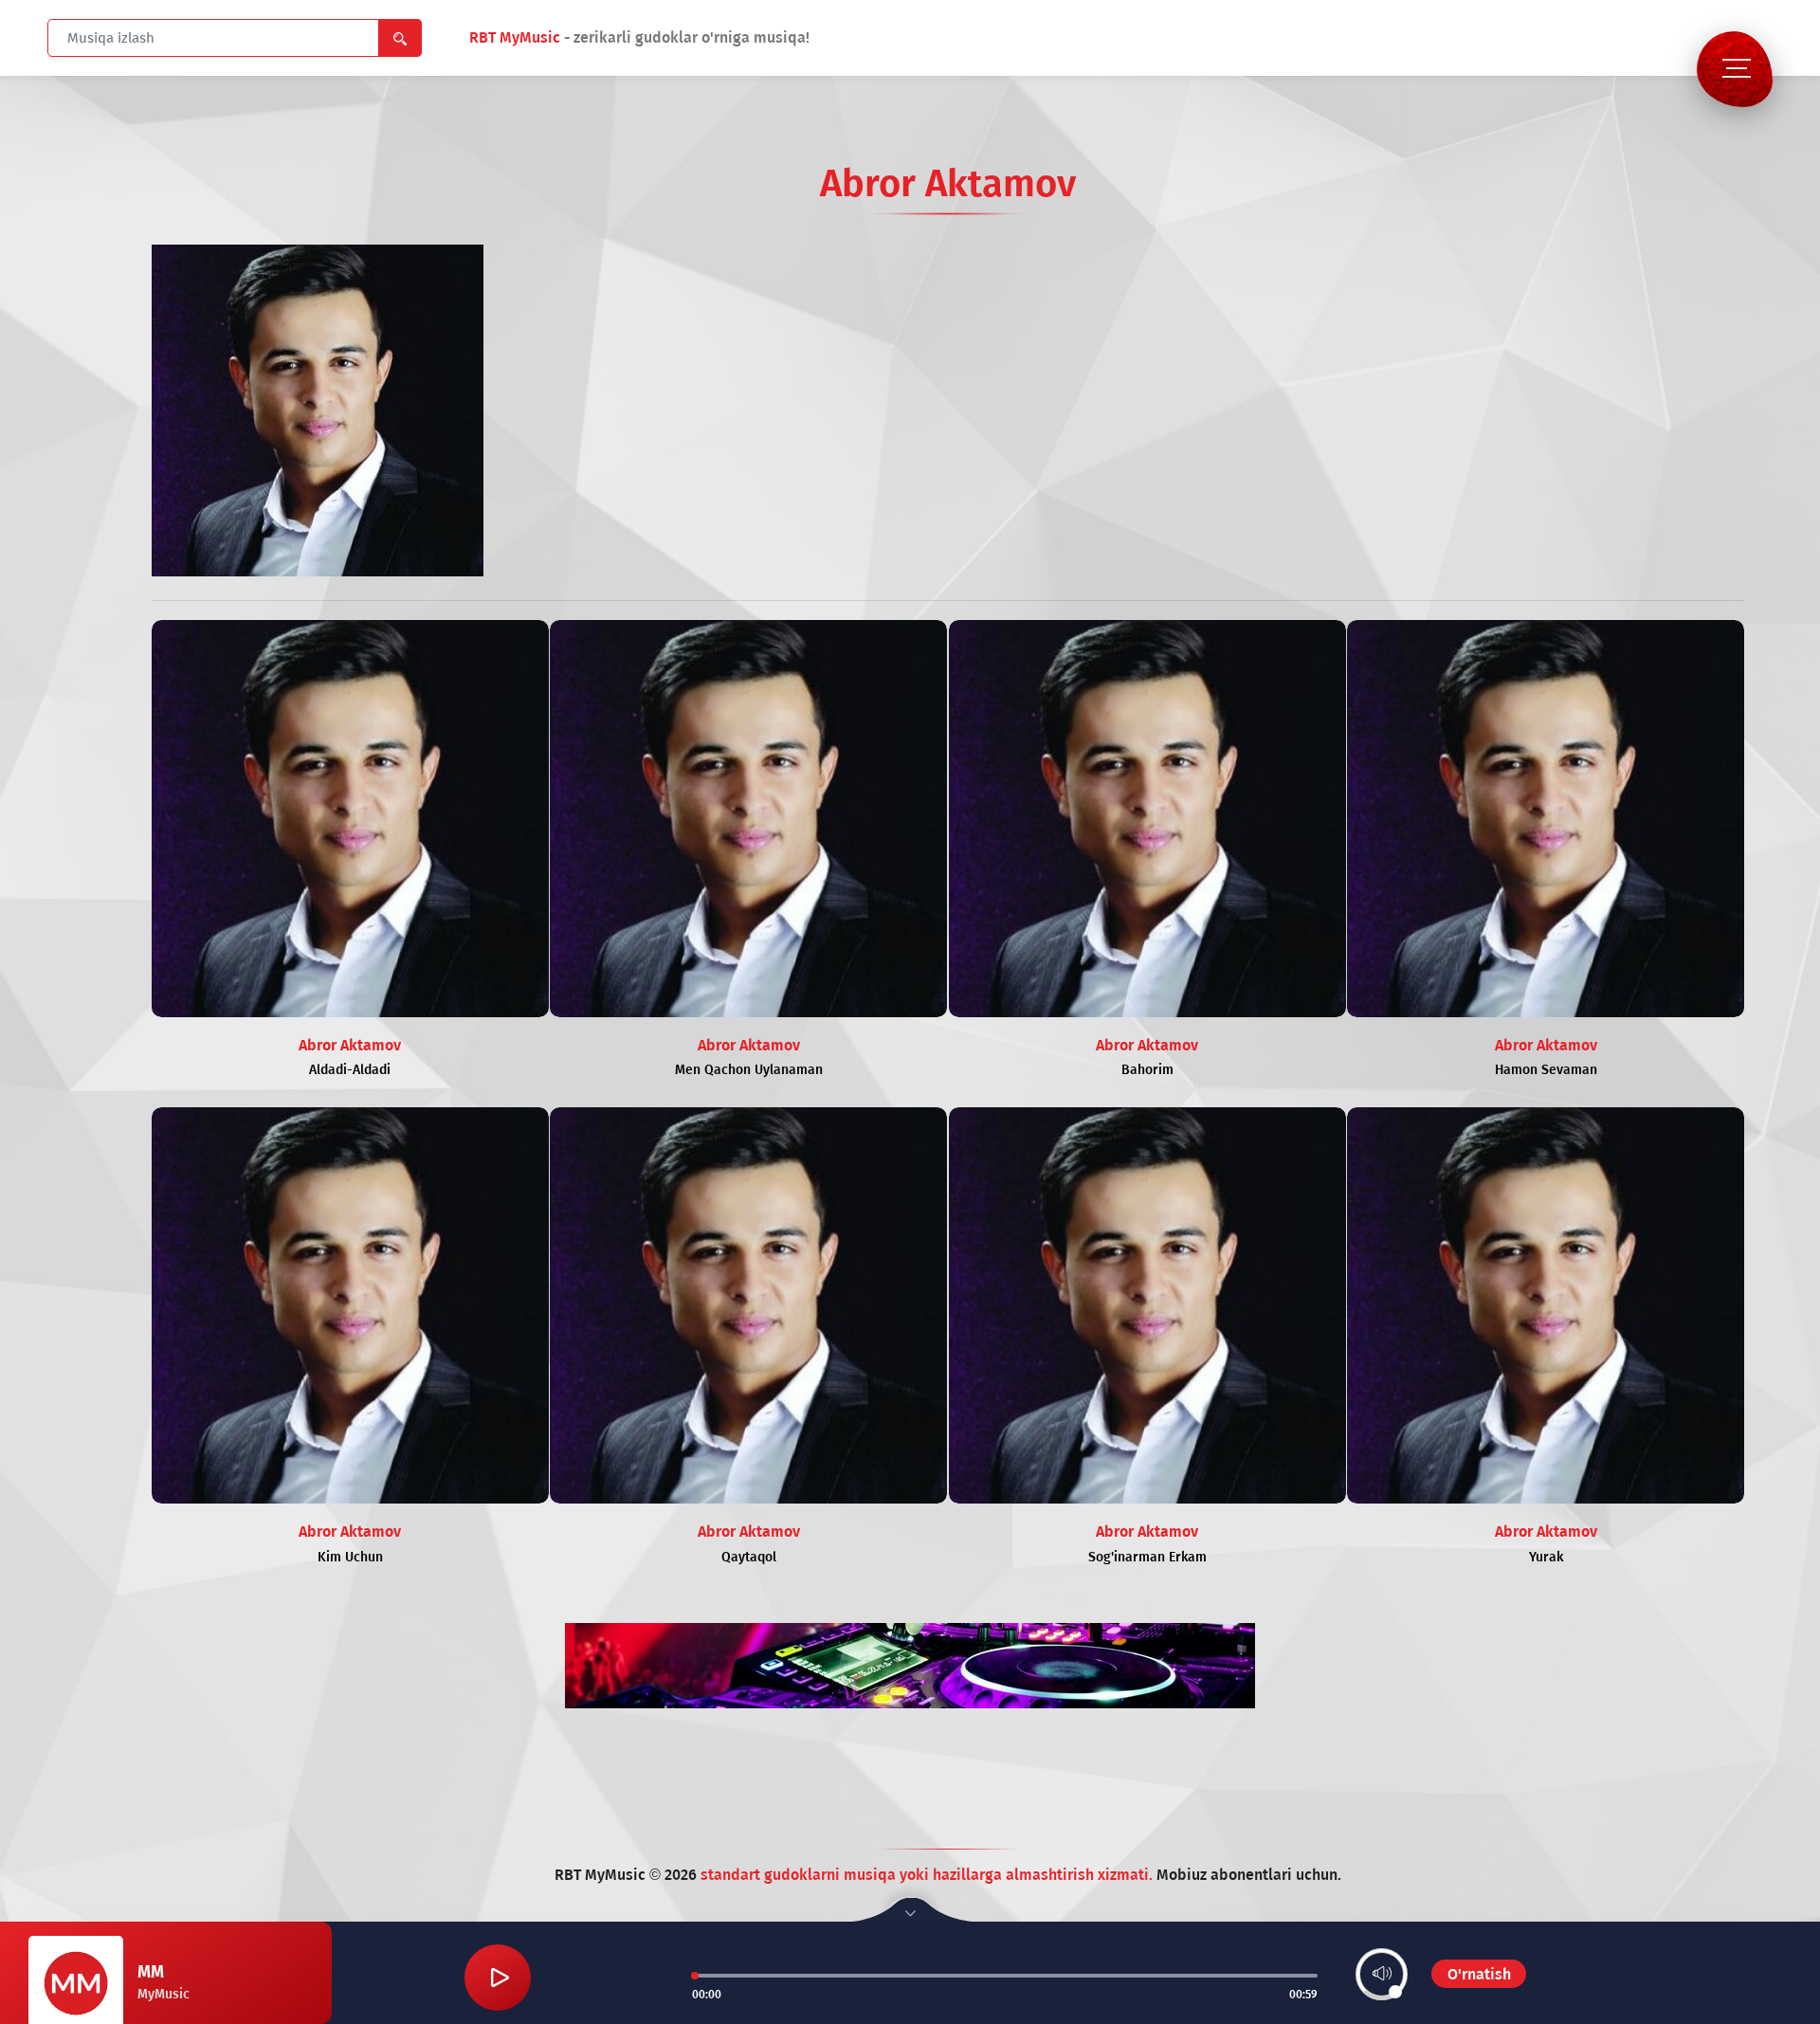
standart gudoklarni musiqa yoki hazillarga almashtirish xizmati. (928, 1875)
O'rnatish (1479, 1974)
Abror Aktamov (350, 1045)
